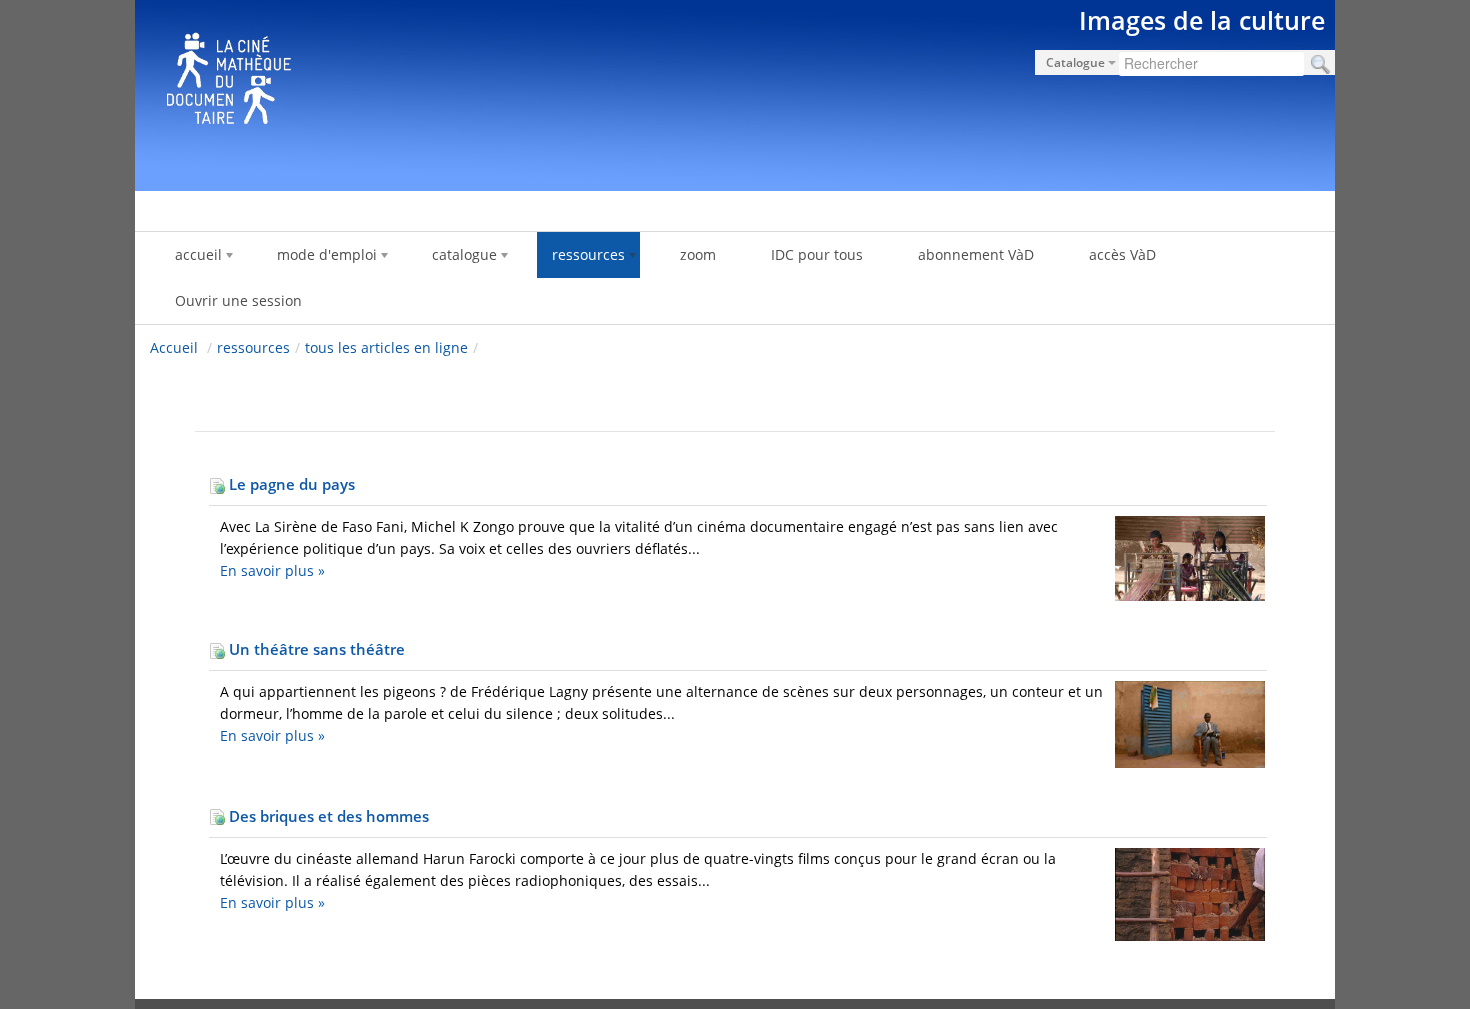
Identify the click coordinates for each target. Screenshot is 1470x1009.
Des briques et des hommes (327, 816)
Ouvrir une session (238, 300)
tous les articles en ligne (386, 347)
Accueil (174, 347)
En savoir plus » (272, 570)
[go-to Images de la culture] (735, 92)
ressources (253, 347)
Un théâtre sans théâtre (315, 649)
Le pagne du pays (290, 484)
